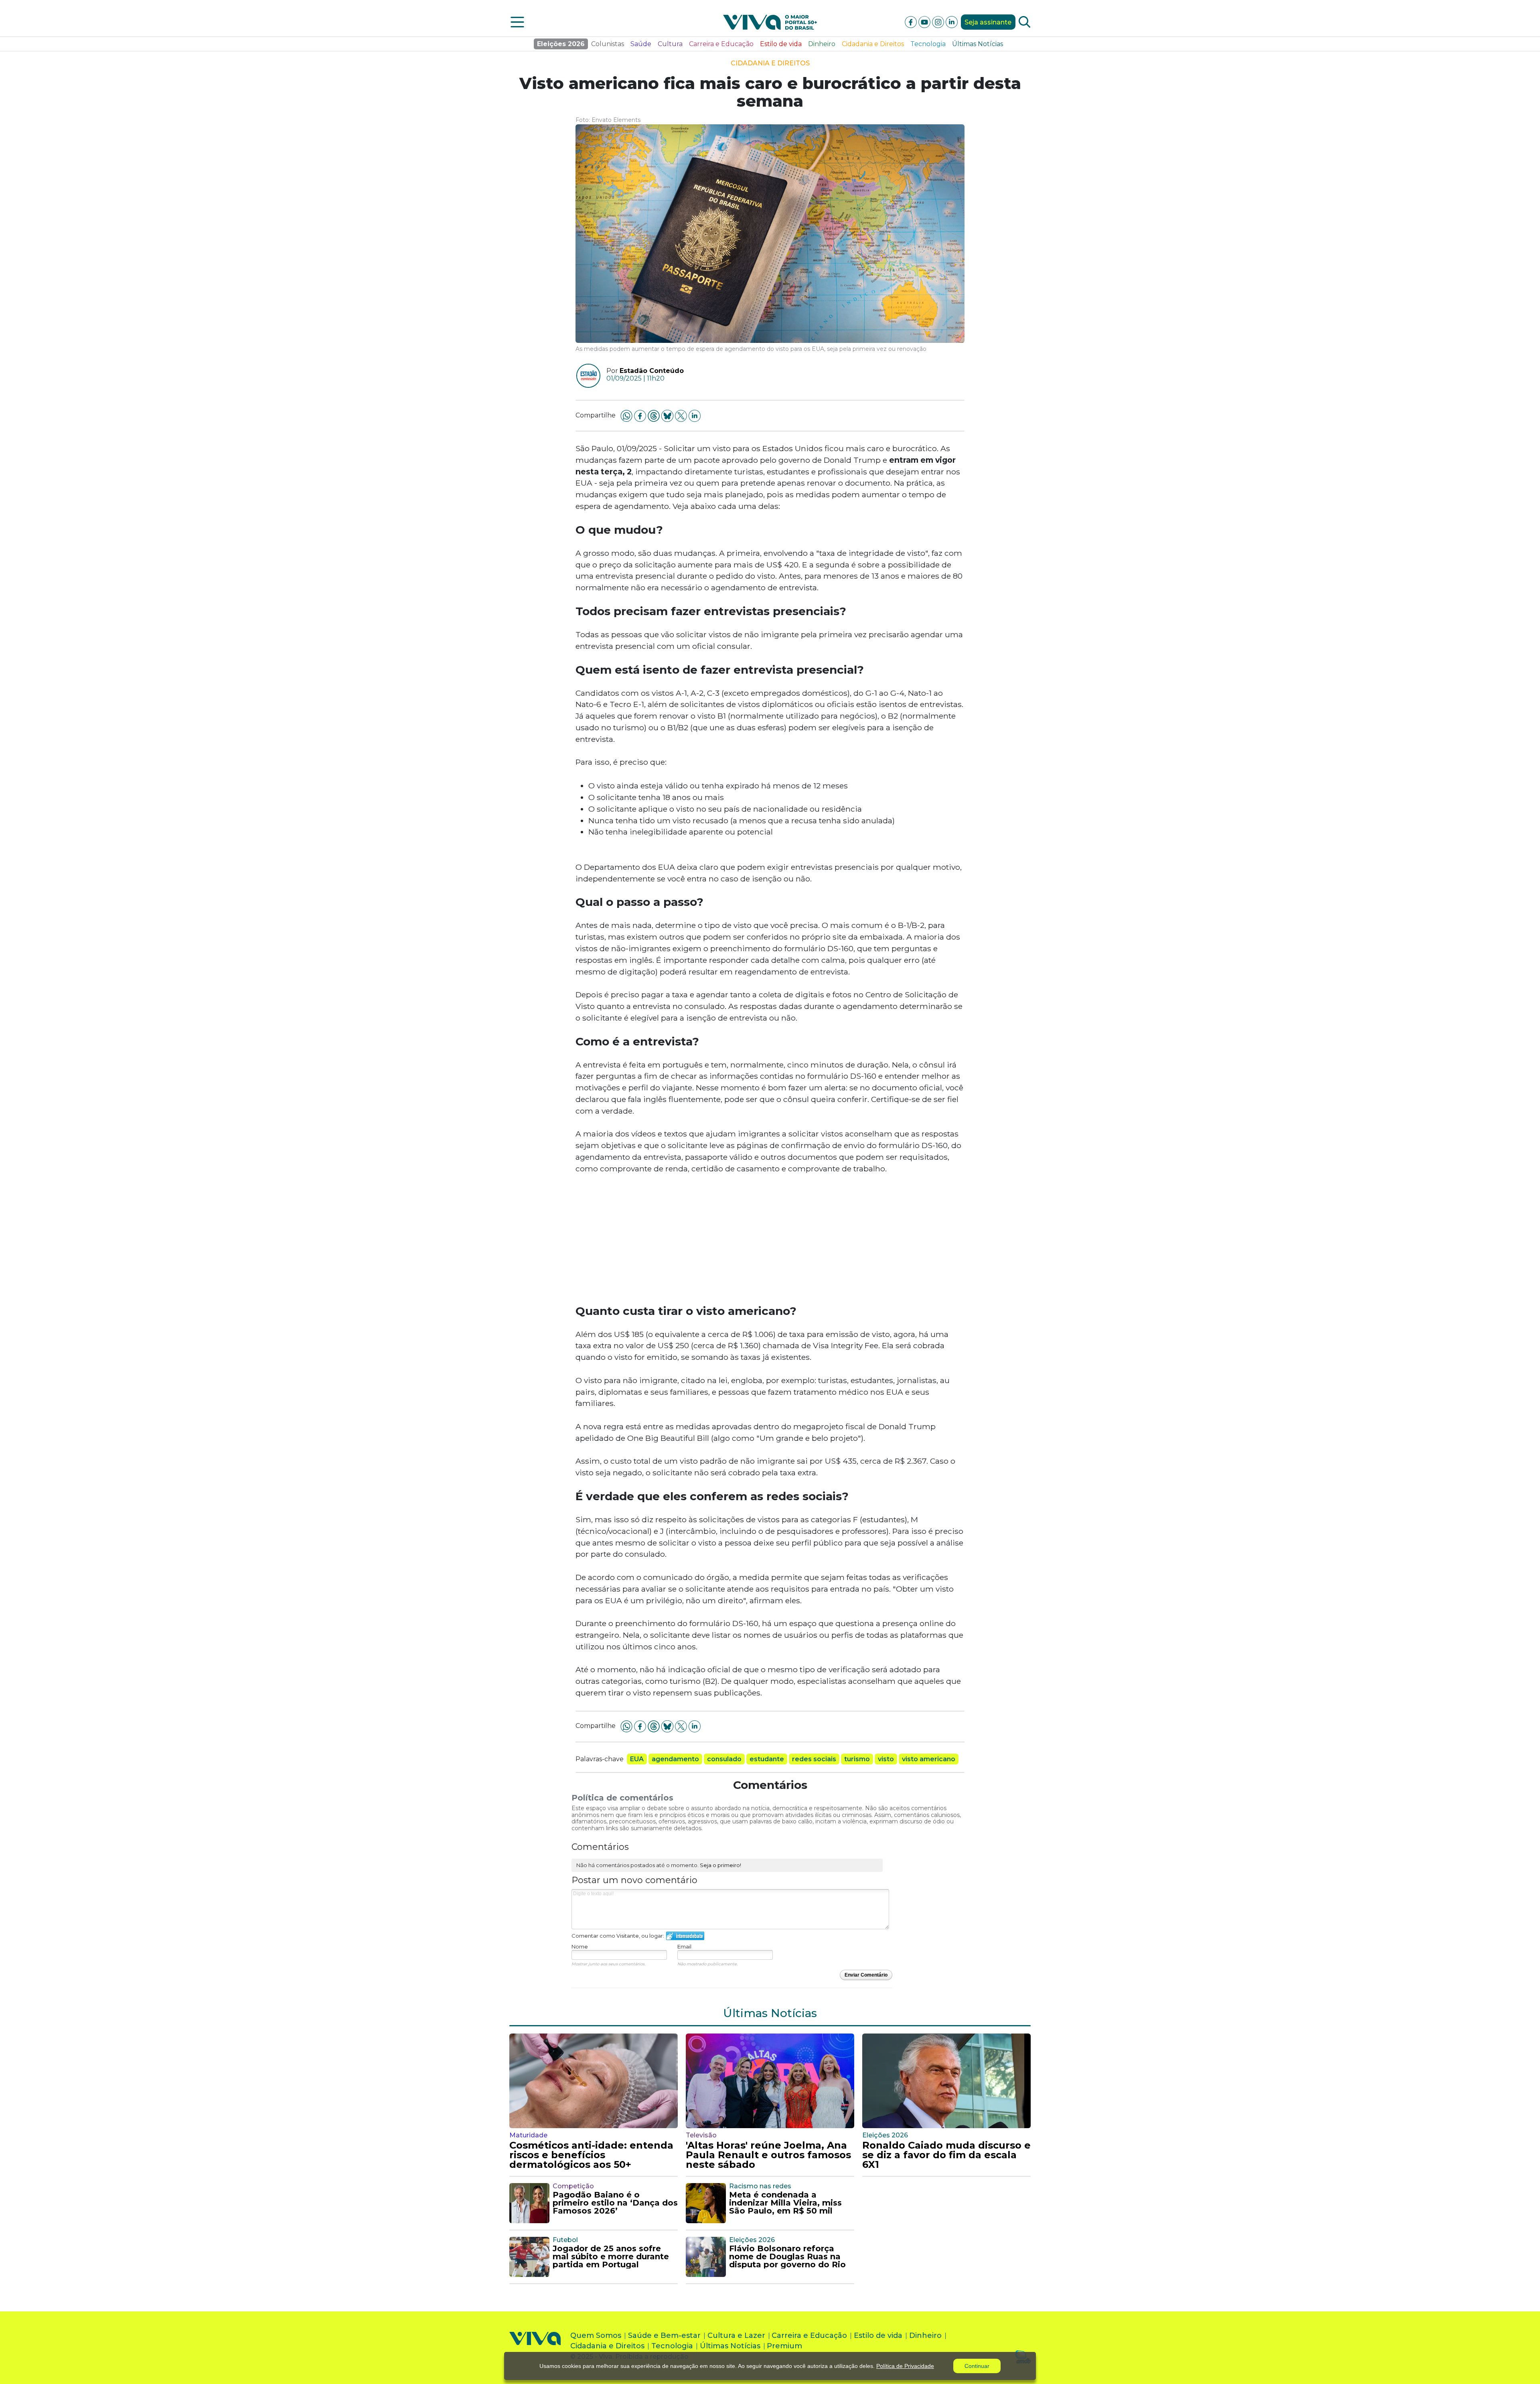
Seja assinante (988, 22)
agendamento (675, 1759)
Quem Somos (596, 2335)
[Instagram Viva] (939, 21)
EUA (637, 1759)
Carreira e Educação (721, 44)
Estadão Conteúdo (652, 371)
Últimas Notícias (978, 44)
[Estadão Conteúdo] (585, 376)
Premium (784, 2346)
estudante (767, 1759)
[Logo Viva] (535, 2348)
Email (684, 1946)
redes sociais (814, 1759)
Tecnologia (928, 44)
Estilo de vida (781, 44)
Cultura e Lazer (736, 2335)
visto (886, 1759)
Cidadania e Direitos (873, 44)
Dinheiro (822, 44)
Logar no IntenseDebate (685, 1936)
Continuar (977, 2366)
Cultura (670, 44)
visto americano (929, 1759)
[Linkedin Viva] (952, 21)
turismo (857, 1759)
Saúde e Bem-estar (664, 2335)
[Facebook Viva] (912, 21)
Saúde (641, 44)
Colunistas (608, 44)
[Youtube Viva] (925, 21)
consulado (724, 1759)
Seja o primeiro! (720, 1865)
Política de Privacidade (905, 2366)
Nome (580, 1946)
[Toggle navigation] (517, 22)
